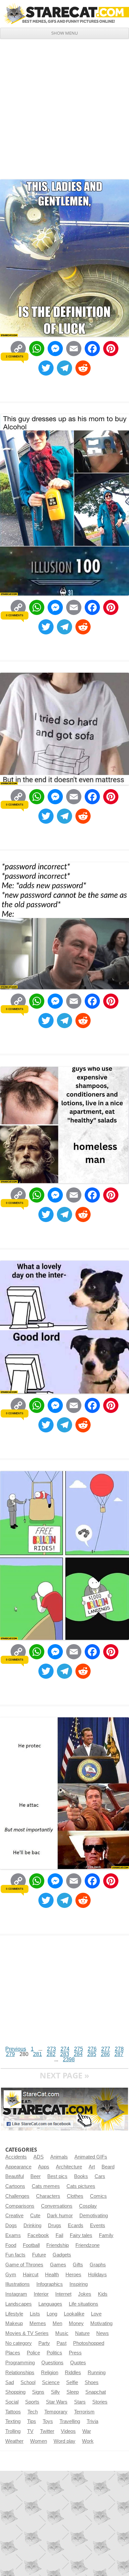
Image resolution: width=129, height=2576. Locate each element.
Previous (16, 2049)
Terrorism (84, 2412)
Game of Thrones (24, 2265)
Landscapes (19, 2304)
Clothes (75, 2196)
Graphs (98, 2265)
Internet (63, 2294)
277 (106, 2049)
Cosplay (88, 2206)
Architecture (69, 2167)
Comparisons (20, 2206)
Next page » (64, 2075)
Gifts (78, 2265)
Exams (13, 2235)
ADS (39, 2157)
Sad (10, 2382)
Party (44, 2343)
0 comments (14, 615)
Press (75, 2353)
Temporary (56, 2412)
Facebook (38, 2235)
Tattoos (13, 2412)
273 (51, 2049)
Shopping (15, 2392)
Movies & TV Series (27, 2333)
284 (78, 2054)
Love (96, 2314)
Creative (14, 2216)
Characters (48, 2196)
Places (13, 2353)
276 (92, 2049)
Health (52, 2275)
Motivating (101, 2323)
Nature (82, 2333)
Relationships (20, 2373)
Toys (48, 2421)
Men (57, 2323)
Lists (35, 2314)
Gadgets (62, 2255)
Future (39, 2255)
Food (11, 2245)
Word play (64, 2441)
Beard (108, 2167)
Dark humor (60, 2216)
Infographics (50, 2284)
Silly (55, 2392)
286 (105, 2054)
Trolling (13, 2431)
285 (92, 2054)
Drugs (55, 2225)
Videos (68, 2431)
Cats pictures (81, 2186)
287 (119, 2054)
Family (106, 2235)
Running (97, 2373)
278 (119, 2049)
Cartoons (15, 2186)
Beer (36, 2176)
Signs (38, 2392)
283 (65, 2054)
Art (92, 2167)
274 (65, 2049)
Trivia (92, 2421)
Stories (100, 2402)
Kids (103, 2294)
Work (88, 2441)
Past (62, 2343)
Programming (20, 2363)
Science (51, 2382)
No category (19, 2343)
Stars (80, 2402)
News (103, 2333)
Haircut (31, 2275)
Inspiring (79, 2284)
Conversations (57, 2206)
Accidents (16, 2157)
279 (10, 2054)
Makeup (14, 2323)
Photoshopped (89, 2343)
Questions (52, 2363)
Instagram (16, 2294)
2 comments (14, 356)
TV (30, 2431)
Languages (50, 2304)
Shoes (92, 2382)
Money (76, 2323)
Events (98, 2225)
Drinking (32, 2225)
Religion (50, 2373)
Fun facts (15, 2255)
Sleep (73, 2392)
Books (81, 2176)
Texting (13, 2421)
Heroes (73, 2275)
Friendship (58, 2245)
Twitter (47, 2431)
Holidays (97, 2275)
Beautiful (15, 2176)
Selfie (72, 2382)
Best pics (57, 2176)
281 (38, 2054)
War (87, 2431)
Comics (98, 2196)
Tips (32, 2421)
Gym (11, 2275)
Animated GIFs (91, 2157)
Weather (14, 2441)
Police (33, 2353)
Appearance (18, 2167)
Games (58, 2265)
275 (79, 2049)
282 (51, 2054)
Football (31, 2245)
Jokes (85, 2294)
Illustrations (18, 2284)
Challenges (17, 2196)
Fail (59, 2235)
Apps (44, 2167)
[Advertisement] (64, 107)
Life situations (84, 2304)
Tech (33, 2412)
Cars (100, 2176)
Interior (41, 2294)
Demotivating (94, 2216)
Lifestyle (14, 2314)
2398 (69, 2059)
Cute (35, 2216)
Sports (32, 2402)
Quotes (78, 2363)
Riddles (73, 2373)
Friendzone (87, 2245)
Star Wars (57, 2402)
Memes (38, 2323)
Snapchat (96, 2392)
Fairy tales (81, 2235)
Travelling (70, 2421)
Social (12, 2402)
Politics (54, 2353)
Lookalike (74, 2314)
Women (39, 2441)
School (28, 2382)
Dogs (11, 2225)
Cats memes (46, 2186)
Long (52, 2314)
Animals (59, 2157)
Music (62, 2333)
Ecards (76, 2225)
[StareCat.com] (64, 14)
